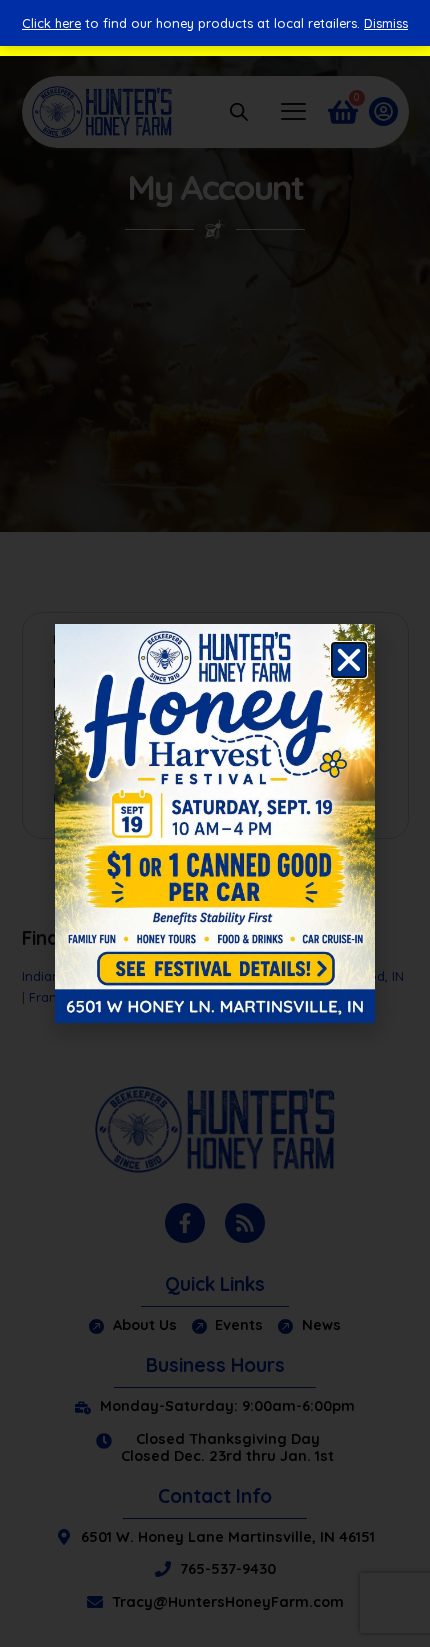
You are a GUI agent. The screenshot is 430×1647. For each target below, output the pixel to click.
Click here (51, 23)
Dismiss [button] (386, 23)
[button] (349, 660)
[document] (215, 823)
